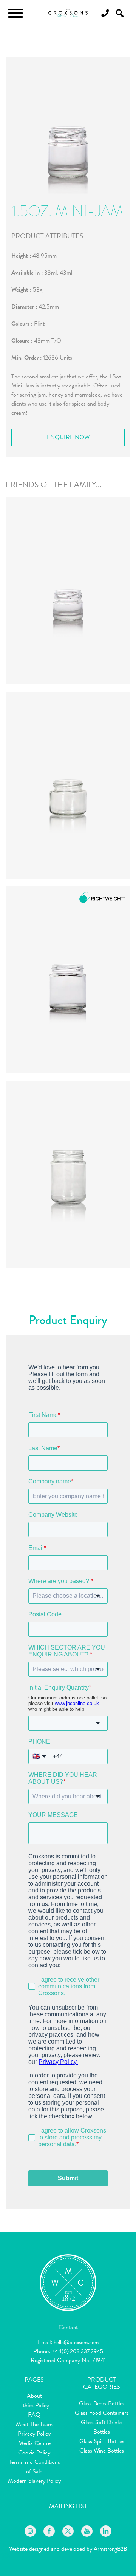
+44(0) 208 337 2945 (77, 2351)
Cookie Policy (34, 2453)
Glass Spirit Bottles (102, 2441)
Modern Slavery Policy (34, 2481)
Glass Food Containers (102, 2413)
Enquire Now (68, 437)
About (34, 2396)
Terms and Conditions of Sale (34, 2467)
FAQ (34, 2415)
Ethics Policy (34, 2405)
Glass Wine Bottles (102, 2451)
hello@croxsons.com (76, 2342)
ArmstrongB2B (110, 2549)
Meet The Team (34, 2424)
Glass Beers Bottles (102, 2403)
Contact (68, 2327)
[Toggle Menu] (15, 13)
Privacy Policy (34, 2434)
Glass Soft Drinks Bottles (102, 2427)
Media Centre (34, 2443)
